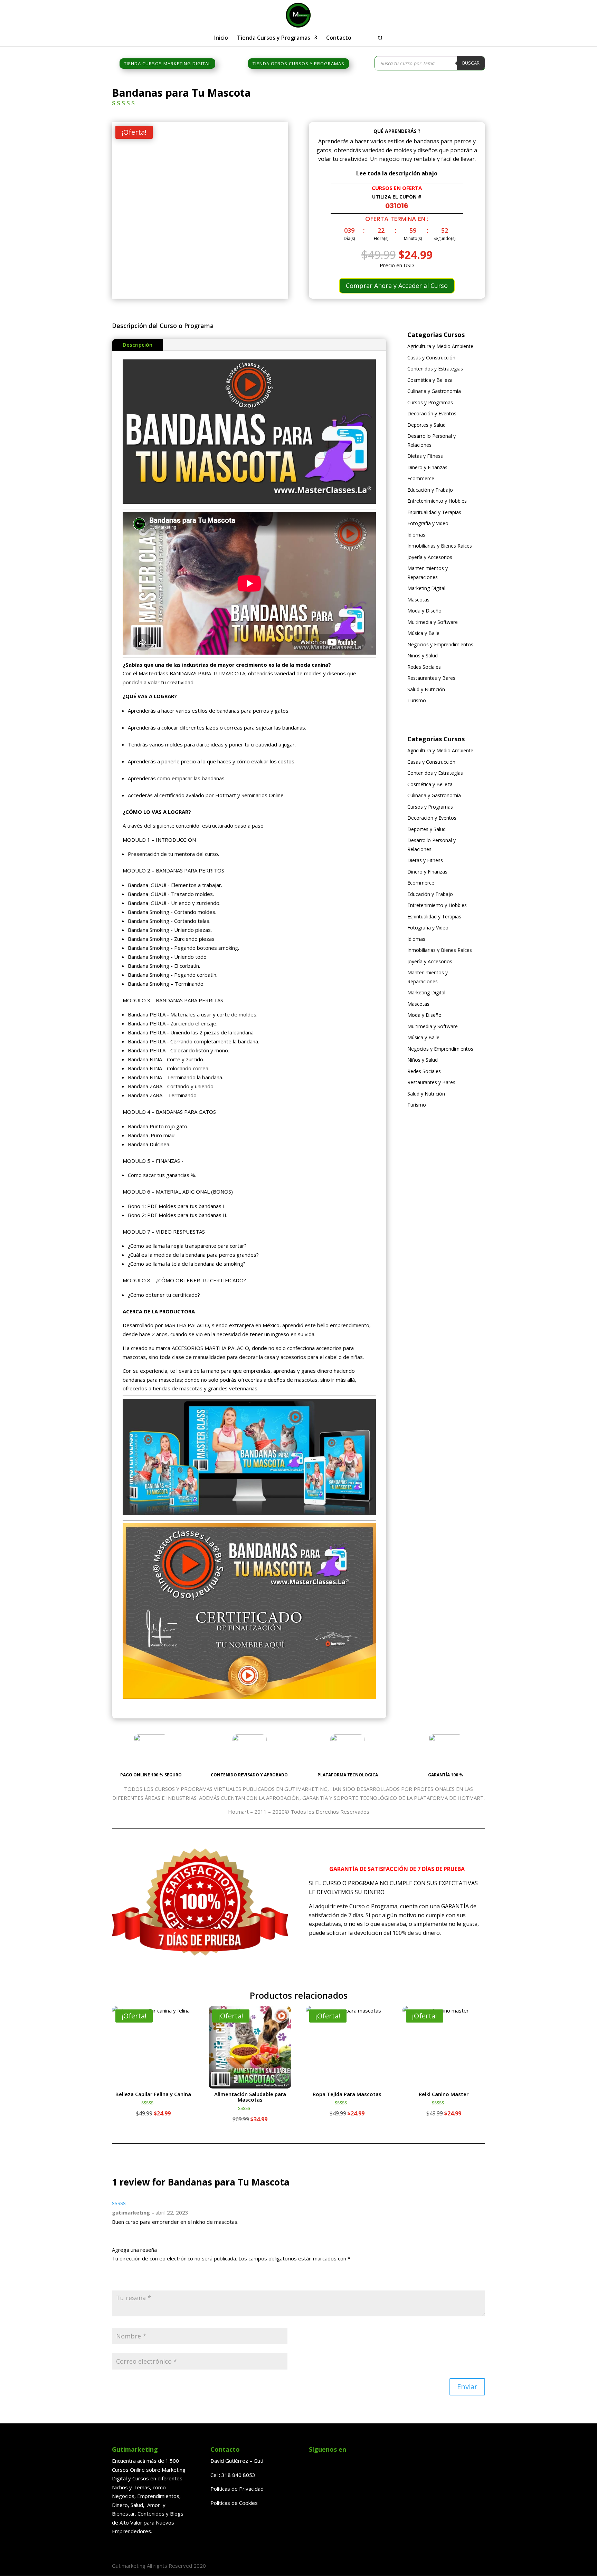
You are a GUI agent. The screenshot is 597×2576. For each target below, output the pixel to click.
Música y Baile (423, 633)
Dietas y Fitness (425, 456)
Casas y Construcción (431, 358)
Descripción (138, 345)
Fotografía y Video (428, 523)
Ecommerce (421, 478)
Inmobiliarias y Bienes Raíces (440, 546)
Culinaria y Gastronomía (434, 391)
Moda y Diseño (424, 611)
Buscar (471, 63)
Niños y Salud (423, 655)
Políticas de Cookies (234, 2503)
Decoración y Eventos (432, 413)
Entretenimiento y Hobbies (437, 501)
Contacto (339, 38)
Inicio (221, 38)
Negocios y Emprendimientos (440, 644)
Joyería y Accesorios (430, 557)
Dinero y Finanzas (427, 467)
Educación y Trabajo (430, 490)
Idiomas (416, 535)
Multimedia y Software (433, 622)
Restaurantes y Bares (431, 678)
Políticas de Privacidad (237, 2489)
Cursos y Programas (430, 402)
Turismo (417, 700)
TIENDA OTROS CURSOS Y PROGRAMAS (298, 64)
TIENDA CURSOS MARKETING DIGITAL (167, 64)
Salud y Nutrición (426, 689)
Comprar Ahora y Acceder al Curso (397, 286)
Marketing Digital (426, 588)
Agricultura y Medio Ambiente (440, 346)
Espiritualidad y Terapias (434, 512)
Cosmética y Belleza (430, 380)
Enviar (467, 2387)
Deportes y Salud (427, 425)
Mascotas (418, 600)
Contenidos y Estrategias (435, 369)
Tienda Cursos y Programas (274, 38)
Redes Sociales (424, 667)
